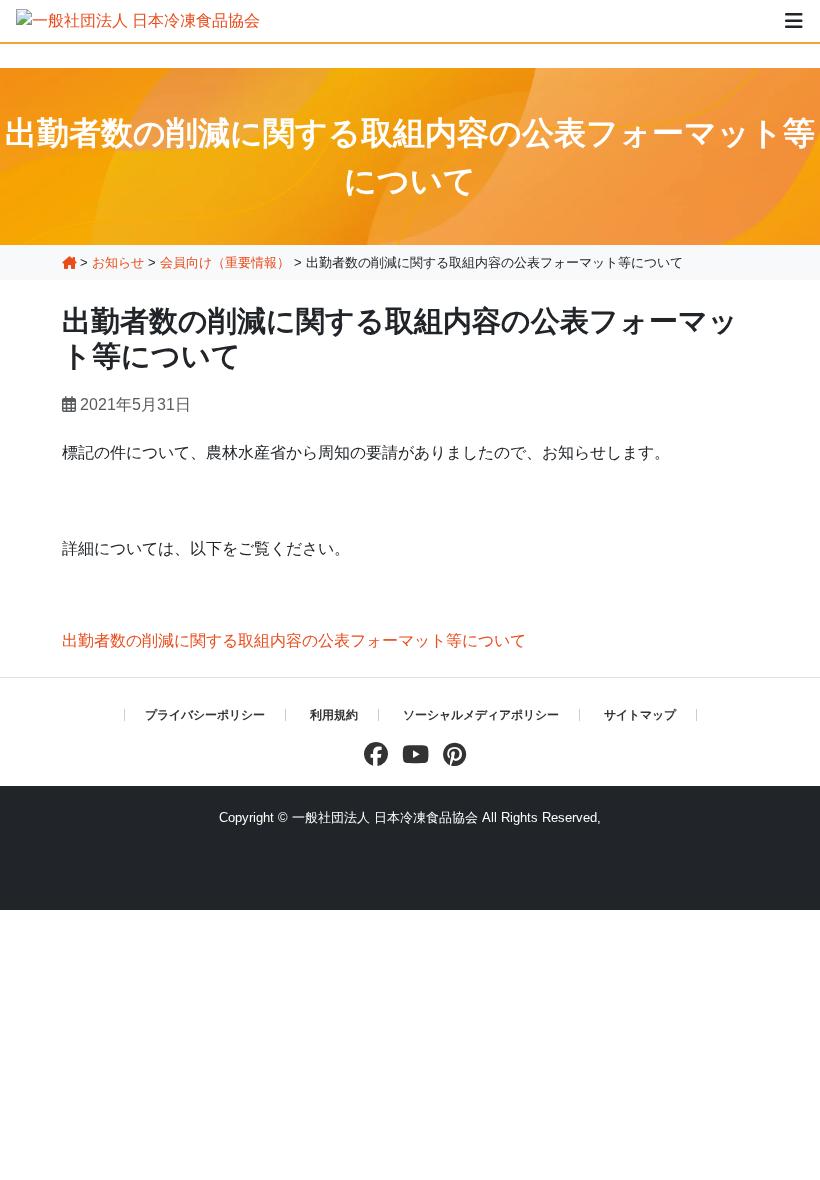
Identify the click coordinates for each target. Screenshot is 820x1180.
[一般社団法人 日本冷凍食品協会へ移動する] (69, 262)
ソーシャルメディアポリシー (481, 715)
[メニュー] (794, 21)
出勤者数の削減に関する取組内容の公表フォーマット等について (294, 640)
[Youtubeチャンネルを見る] (410, 754)
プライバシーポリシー (205, 715)
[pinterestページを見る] (449, 754)
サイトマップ (640, 715)
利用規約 (334, 715)
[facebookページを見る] (371, 754)
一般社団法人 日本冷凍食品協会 (385, 817)
